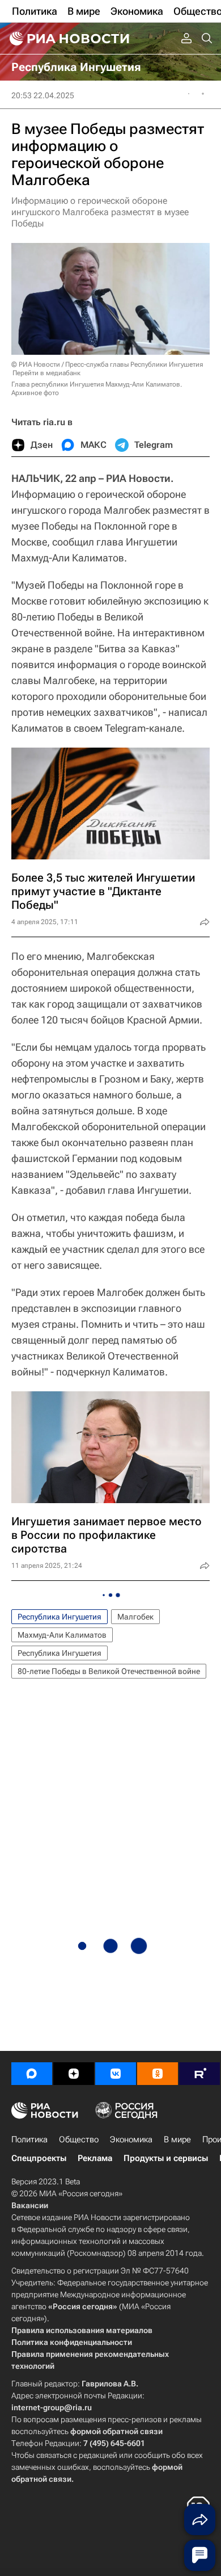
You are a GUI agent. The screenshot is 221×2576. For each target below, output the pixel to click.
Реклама (95, 2158)
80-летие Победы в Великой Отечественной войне (109, 1671)
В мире (177, 2139)
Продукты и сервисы (166, 2158)
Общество (79, 2139)
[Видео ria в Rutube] (199, 2074)
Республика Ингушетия (59, 1617)
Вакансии (30, 2205)
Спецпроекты (39, 2158)
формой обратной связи (116, 2431)
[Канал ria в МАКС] (32, 2074)
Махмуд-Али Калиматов (62, 1635)
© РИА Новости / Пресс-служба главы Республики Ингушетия (107, 364)
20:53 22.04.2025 (43, 95)
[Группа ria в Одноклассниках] (158, 2074)
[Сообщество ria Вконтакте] (116, 2074)
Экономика (131, 2139)
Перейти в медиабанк (46, 373)
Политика (29, 2139)
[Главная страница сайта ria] (68, 39)
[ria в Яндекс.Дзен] (74, 2074)
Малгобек (135, 1617)
